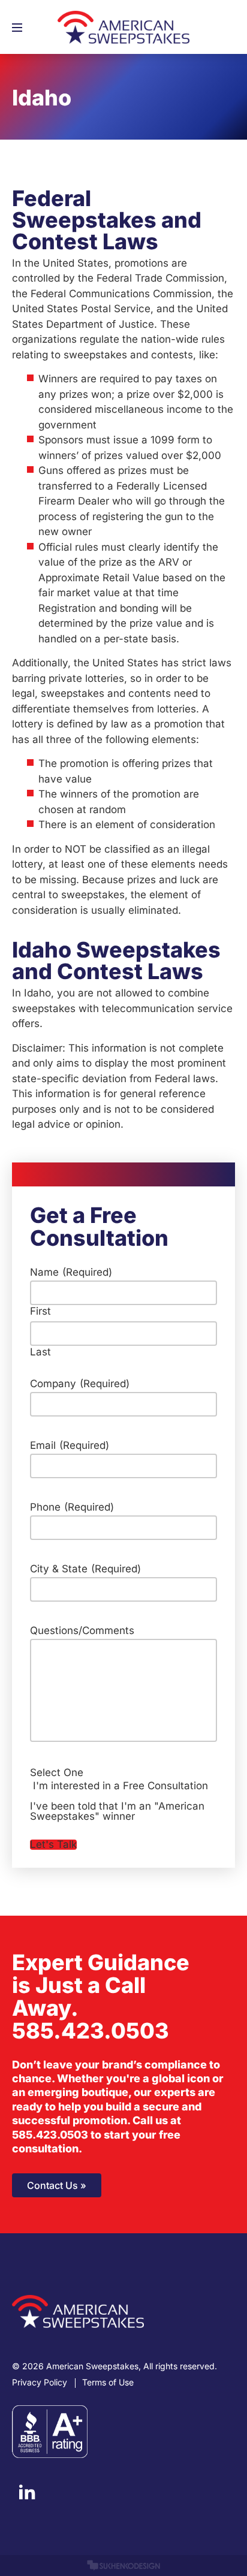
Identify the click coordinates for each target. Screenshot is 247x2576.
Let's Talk (53, 1845)
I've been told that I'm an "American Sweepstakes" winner (117, 1811)
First (40, 1311)
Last (40, 1352)
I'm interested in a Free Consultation (121, 1786)
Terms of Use (108, 2382)
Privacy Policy (40, 2382)
